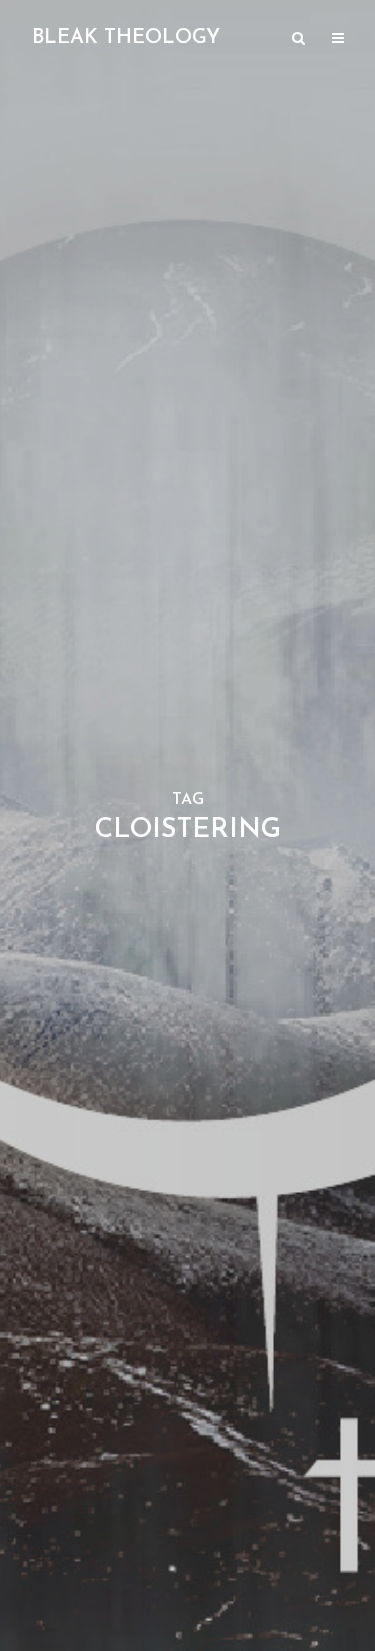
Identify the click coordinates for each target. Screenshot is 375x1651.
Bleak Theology (126, 38)
